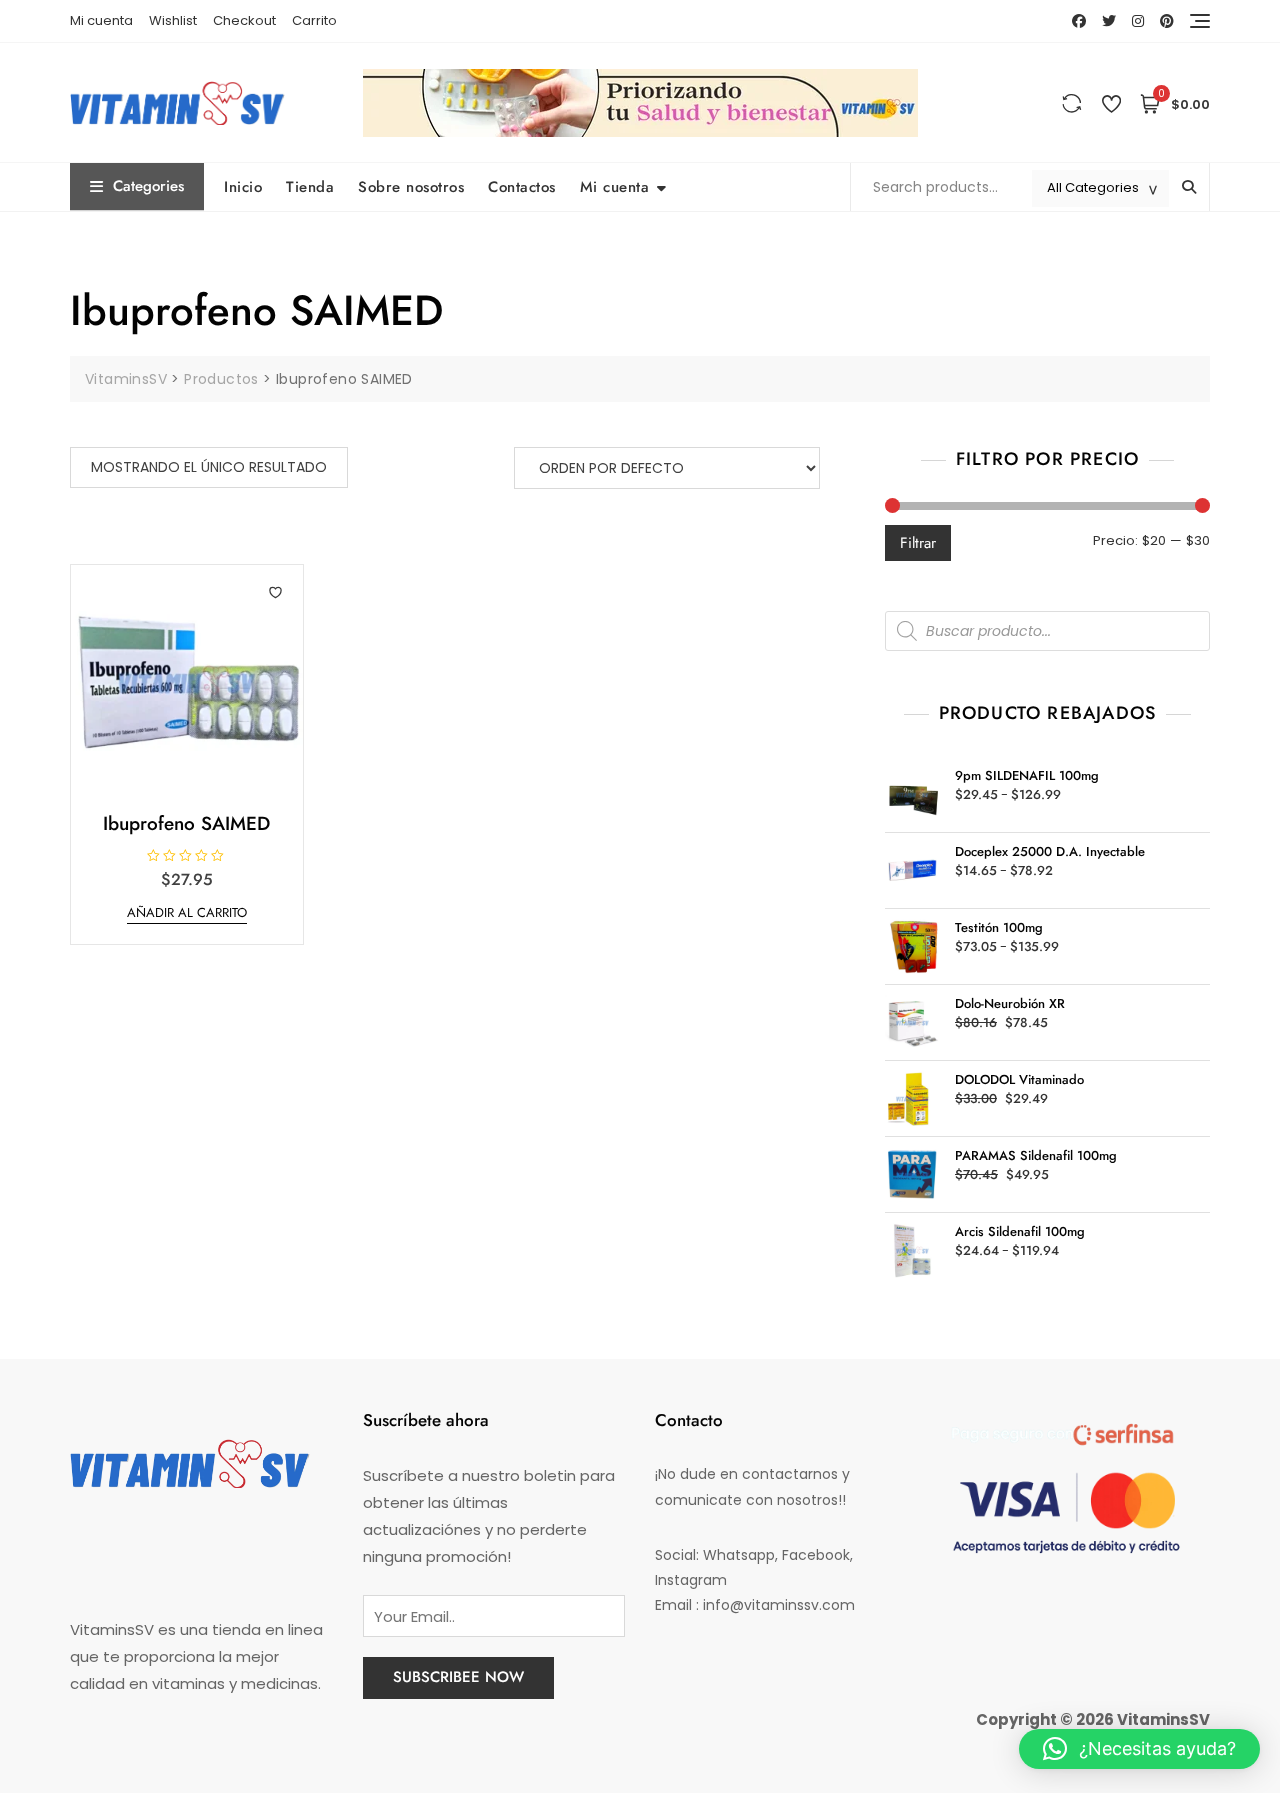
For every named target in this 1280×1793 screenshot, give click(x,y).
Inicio (243, 187)
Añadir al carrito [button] (187, 912)
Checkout (244, 20)
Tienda (310, 187)
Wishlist (173, 20)
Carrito (314, 20)
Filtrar (918, 543)
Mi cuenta (101, 20)
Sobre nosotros (411, 187)
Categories (148, 186)
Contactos (522, 187)
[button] (1139, 1749)
